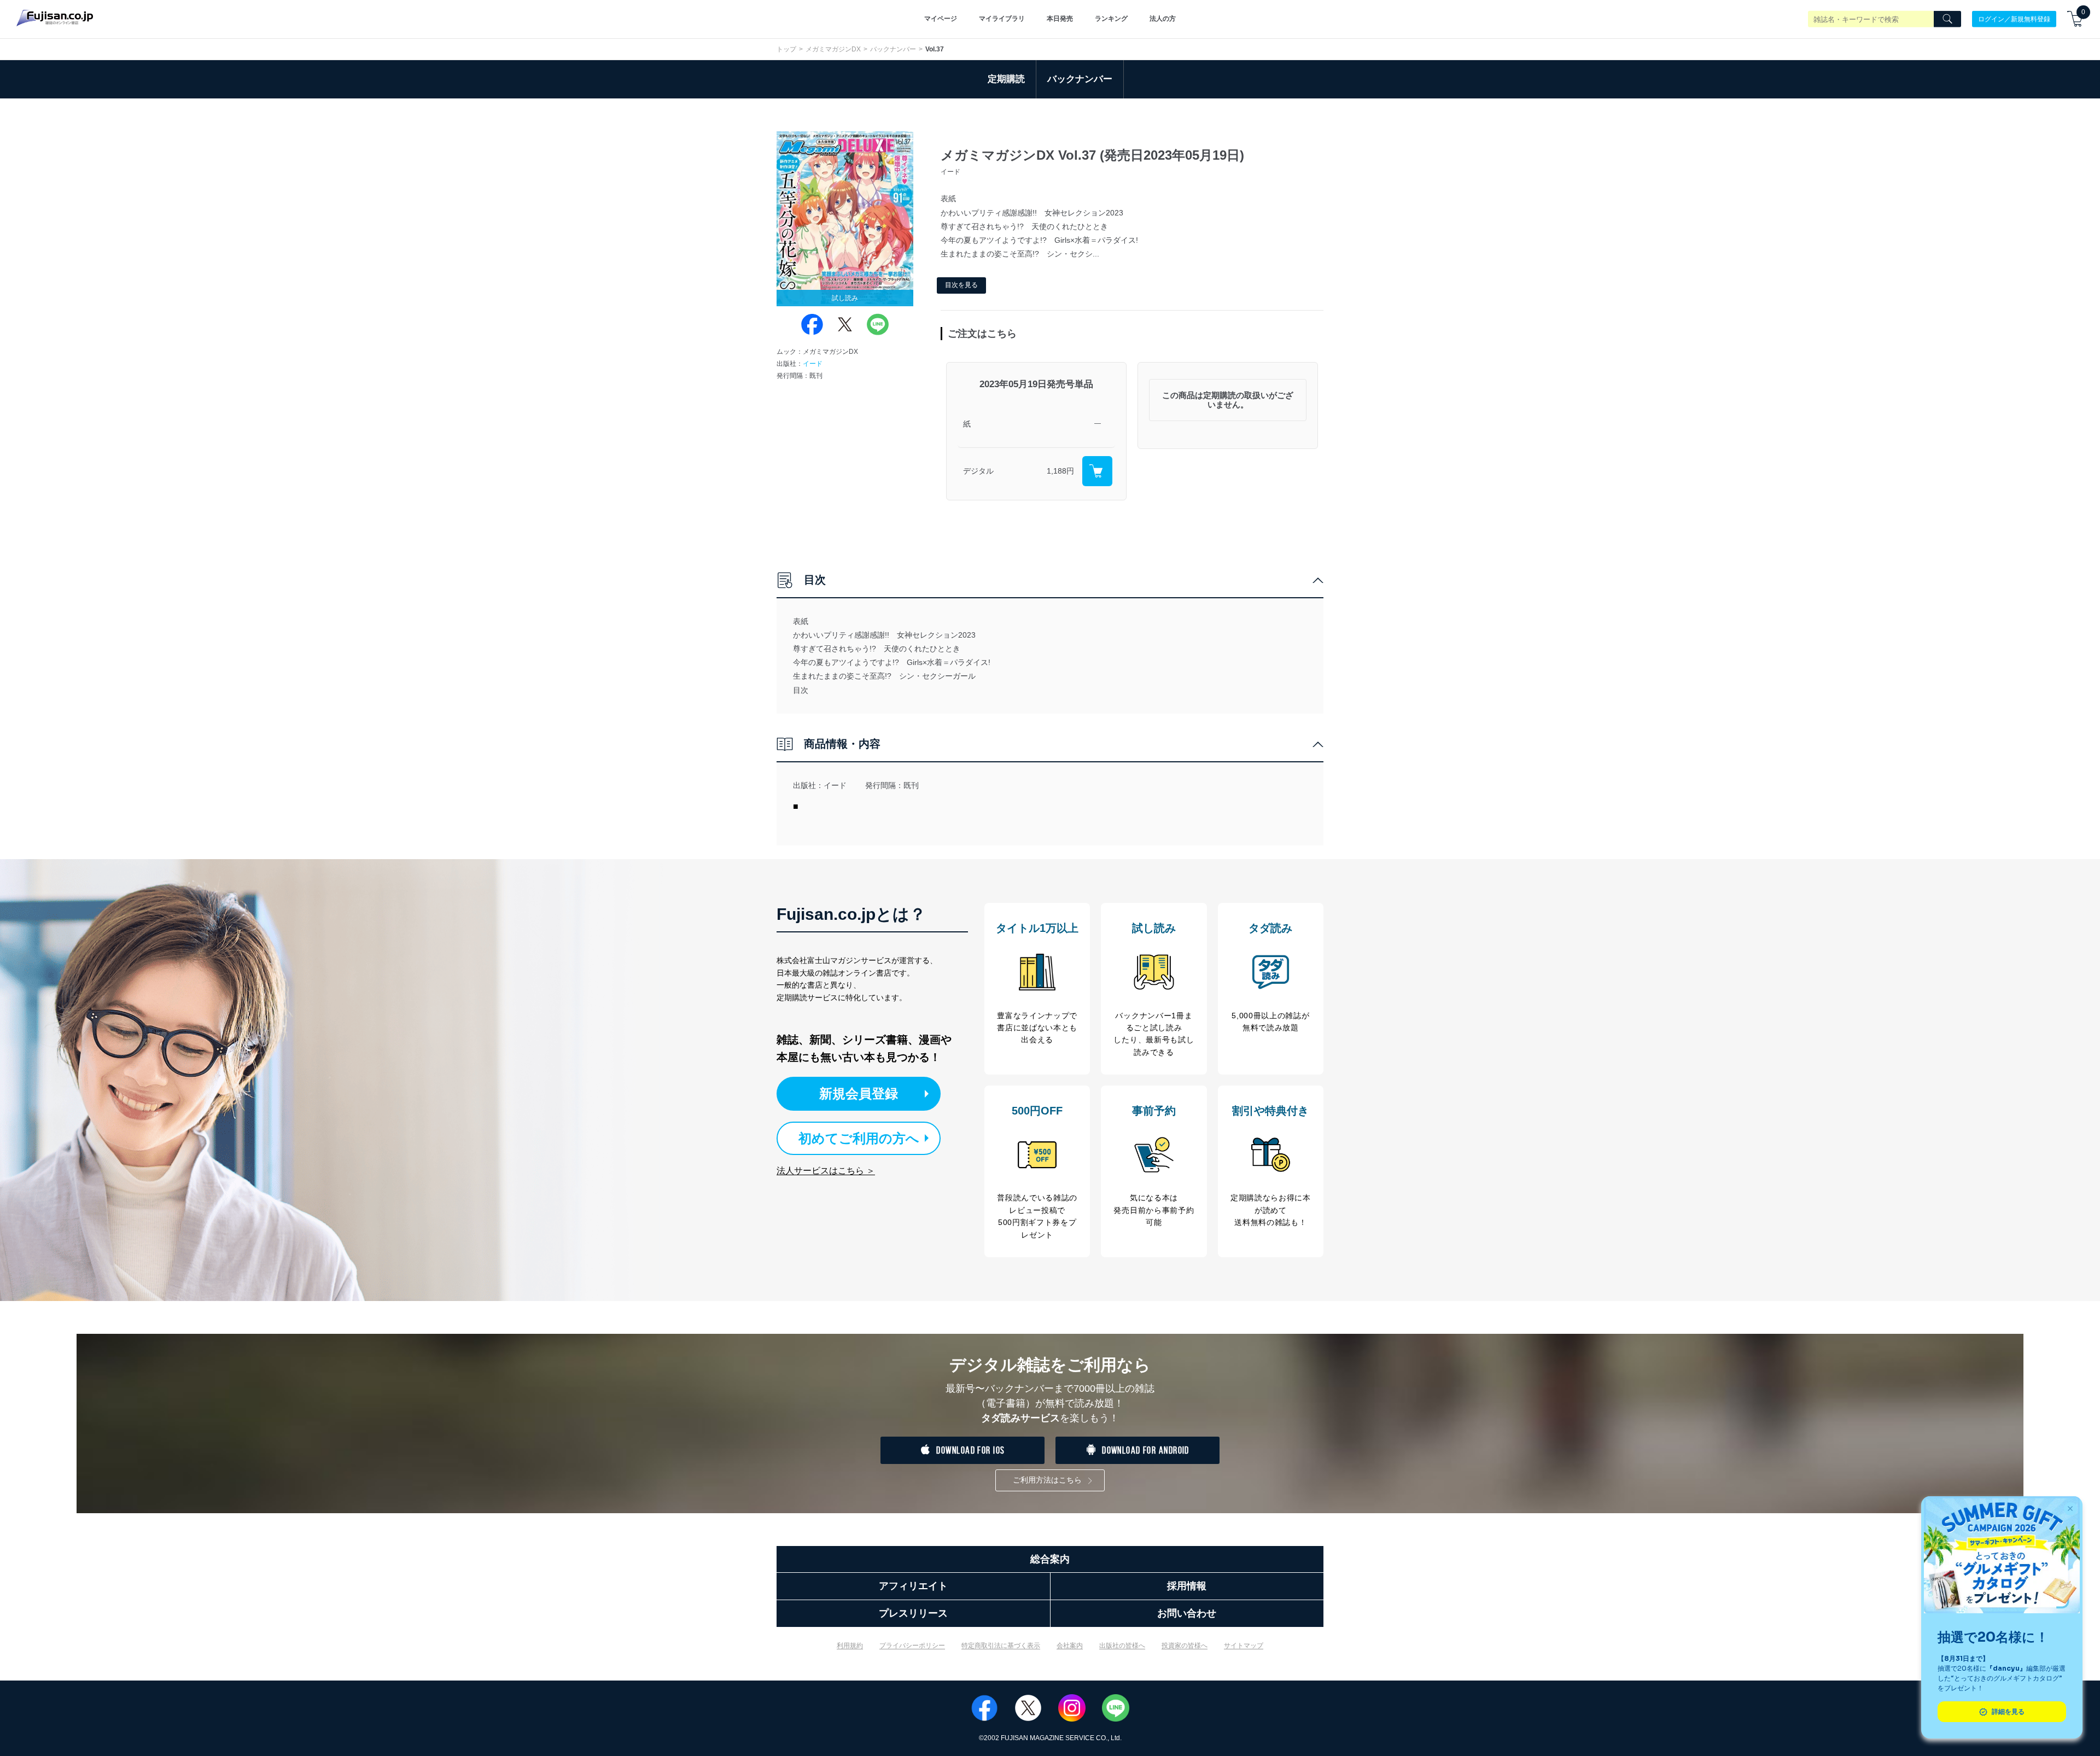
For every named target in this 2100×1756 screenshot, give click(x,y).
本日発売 (1060, 19)
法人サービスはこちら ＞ (826, 1171)
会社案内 (1070, 1646)
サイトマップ (1244, 1646)
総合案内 (1050, 1559)
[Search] (1947, 19)
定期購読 (1006, 79)
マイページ (941, 19)
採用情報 (1187, 1586)
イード (813, 364)
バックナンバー (893, 49)
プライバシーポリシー (912, 1646)
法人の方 (1163, 19)
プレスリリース (913, 1613)
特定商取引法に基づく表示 (1001, 1646)
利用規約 (850, 1646)
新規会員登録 (859, 1093)
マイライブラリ (1002, 19)
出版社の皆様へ (1122, 1646)
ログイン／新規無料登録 (2014, 19)
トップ (786, 49)
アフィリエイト (913, 1586)
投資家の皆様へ (1185, 1646)
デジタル (978, 471)
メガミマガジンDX (833, 49)
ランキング (1111, 19)
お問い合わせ (1187, 1613)
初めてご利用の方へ (859, 1138)
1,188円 (1060, 471)
